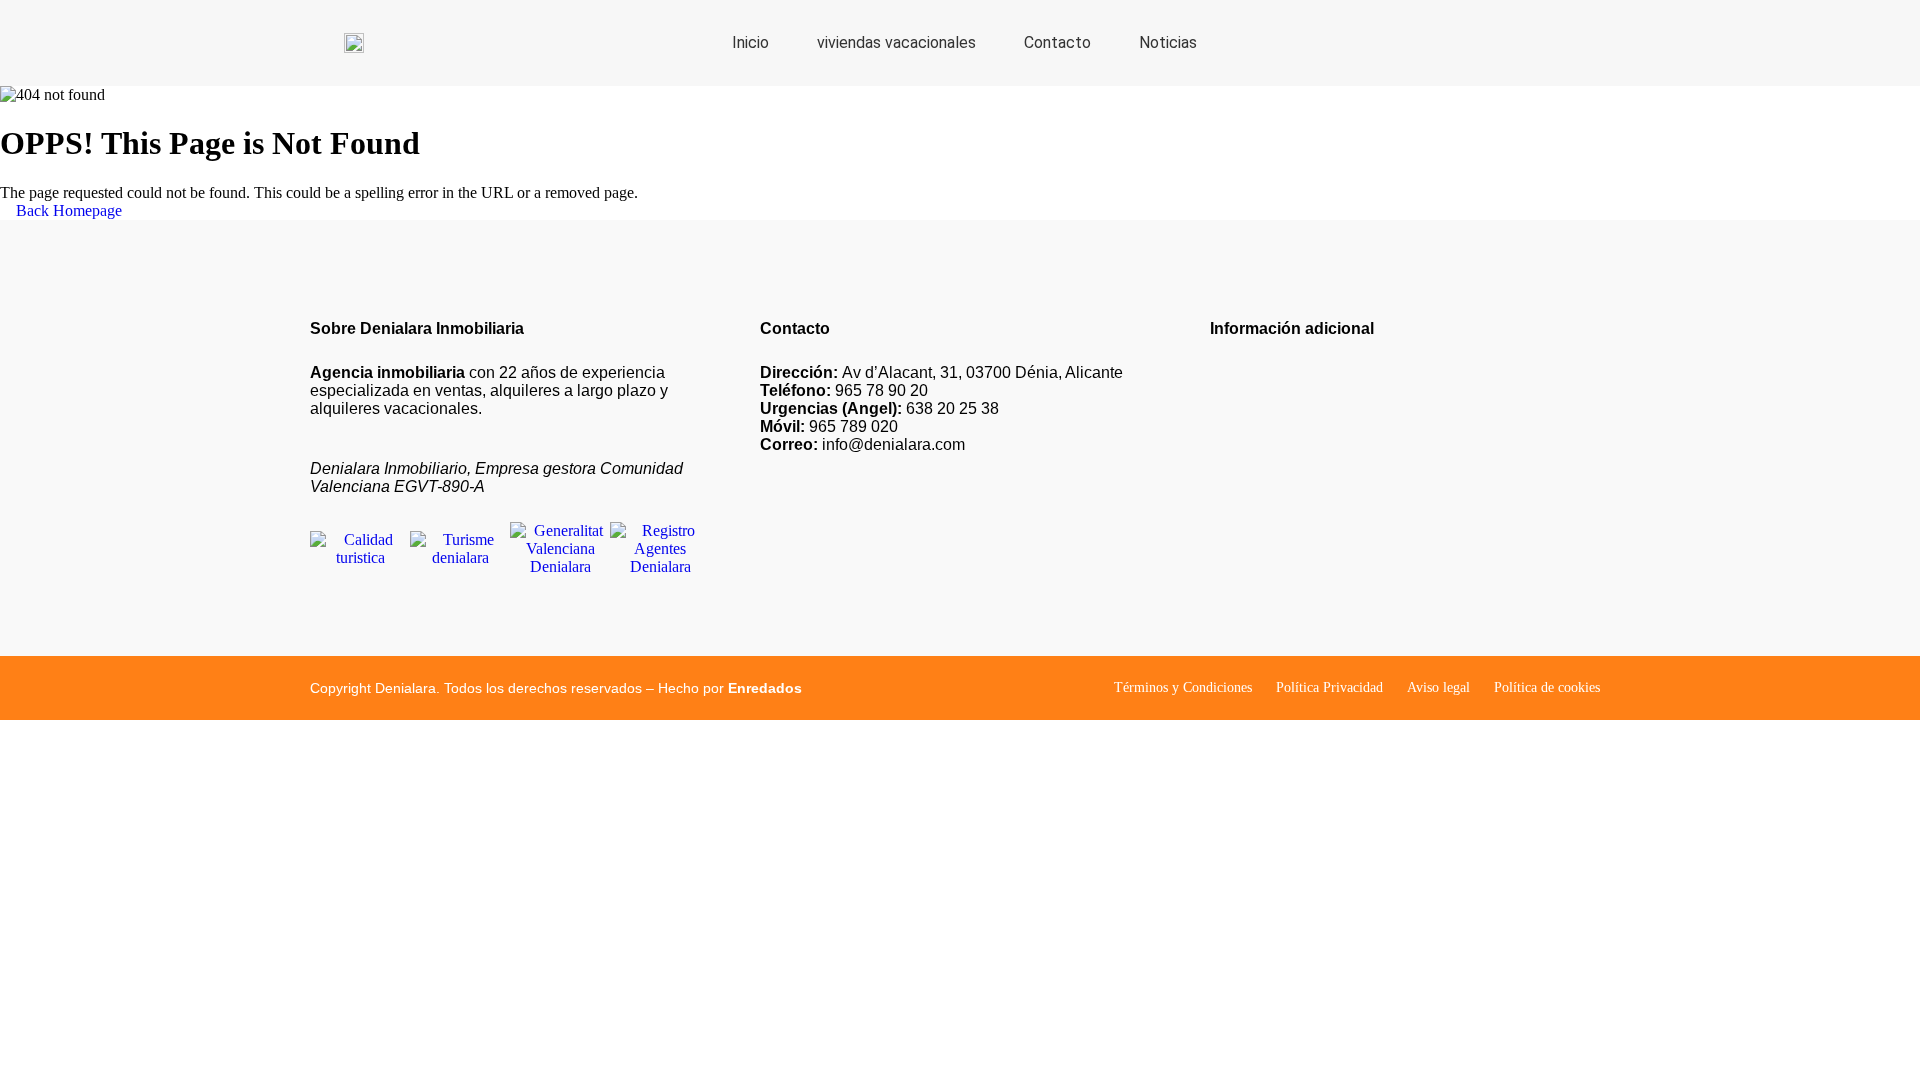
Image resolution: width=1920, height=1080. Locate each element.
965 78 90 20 (844, 390)
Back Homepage (67, 210)
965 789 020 (829, 426)
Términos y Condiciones (1183, 687)
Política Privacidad (1329, 687)
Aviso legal (1438, 687)
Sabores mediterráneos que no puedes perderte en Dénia (1386, 540)
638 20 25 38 (879, 408)
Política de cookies (1547, 687)
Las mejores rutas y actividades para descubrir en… (1372, 473)
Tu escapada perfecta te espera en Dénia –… (1350, 406)
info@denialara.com (862, 444)
